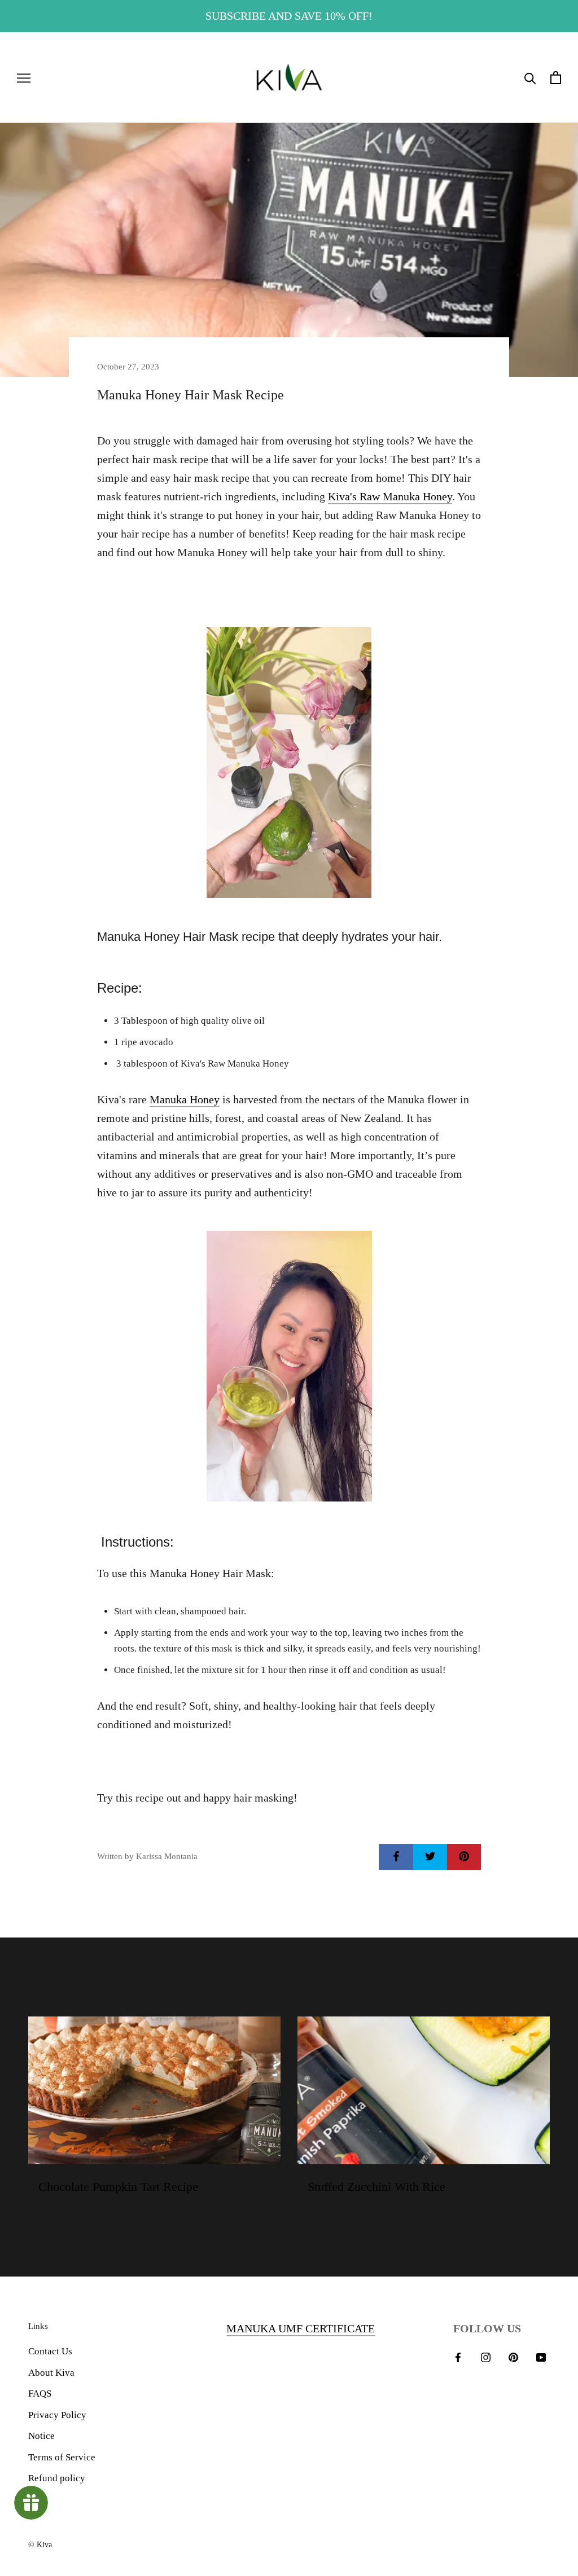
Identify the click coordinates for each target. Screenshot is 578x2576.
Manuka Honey (185, 1099)
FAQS (40, 2394)
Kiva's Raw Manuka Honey (390, 496)
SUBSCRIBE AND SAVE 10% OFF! (289, 16)
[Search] (530, 78)
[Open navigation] (24, 78)
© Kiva (40, 2545)
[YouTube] (541, 2357)
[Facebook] (458, 2357)
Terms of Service (62, 2457)
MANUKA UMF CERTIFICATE (301, 2328)
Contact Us (50, 2351)
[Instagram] (486, 2357)
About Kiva (51, 2373)
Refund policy (57, 2478)
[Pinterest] (513, 2357)
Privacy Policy (57, 2415)
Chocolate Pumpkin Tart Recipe (118, 2187)
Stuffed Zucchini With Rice (376, 2187)
